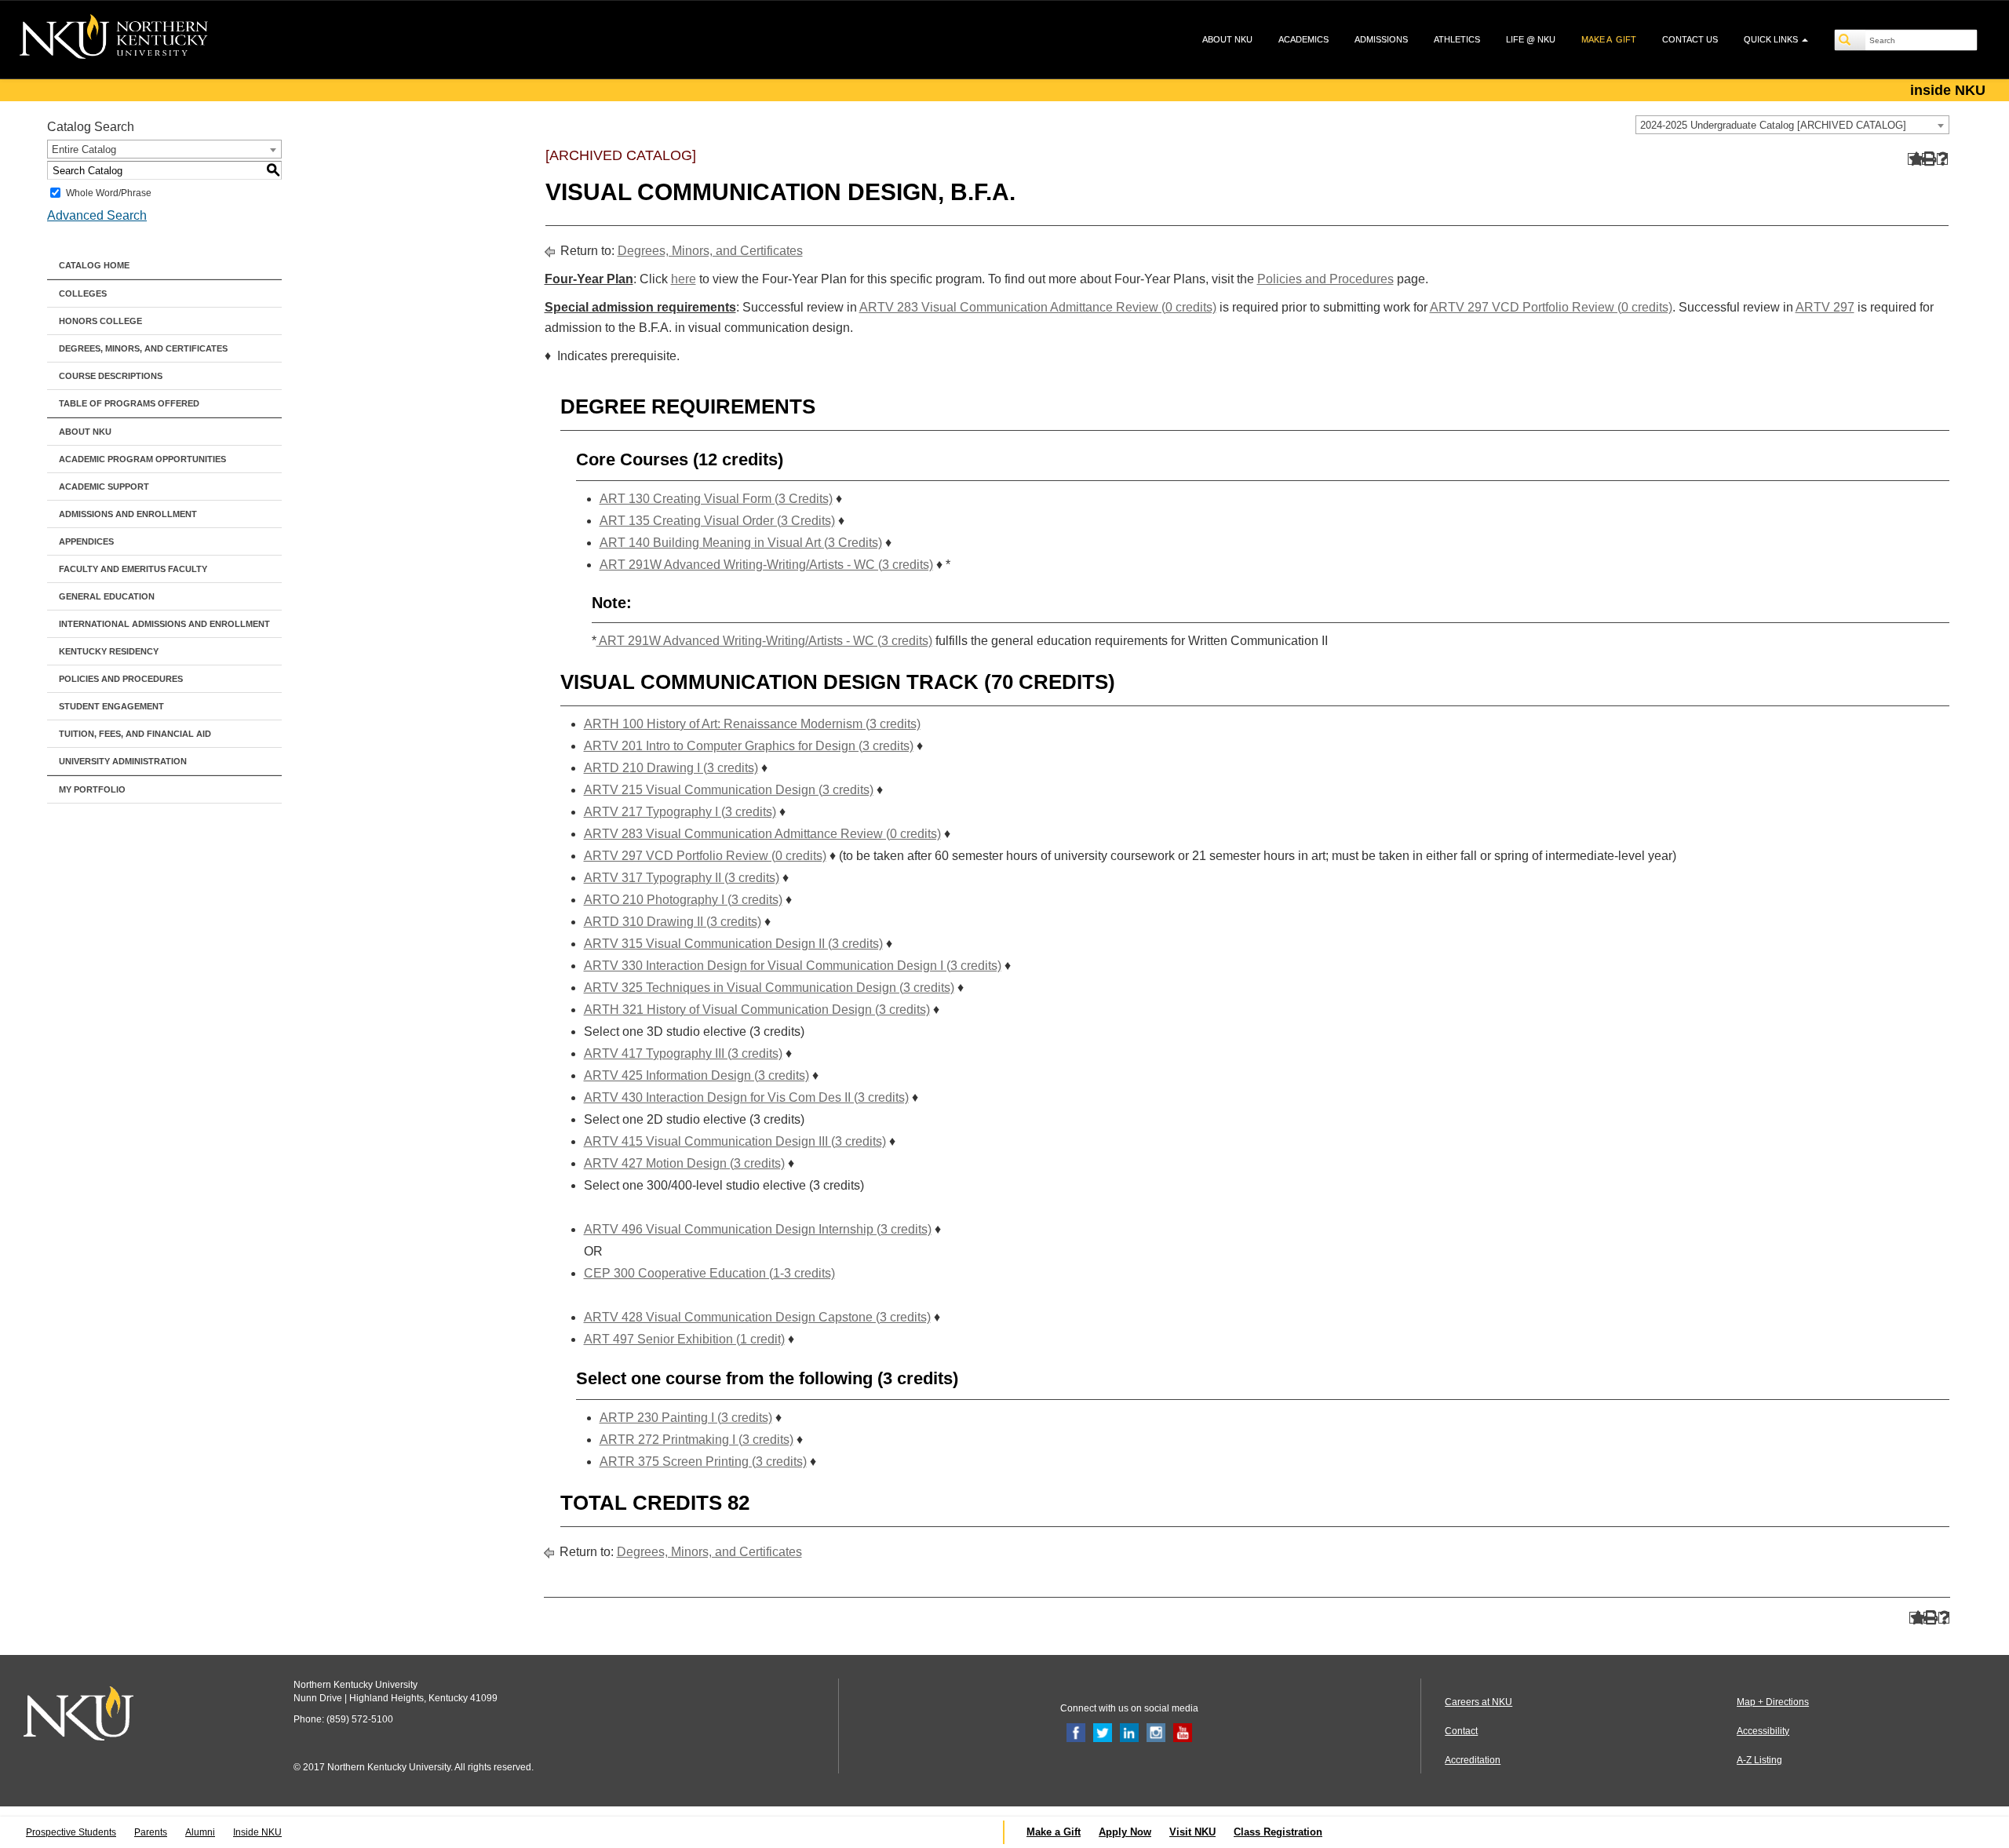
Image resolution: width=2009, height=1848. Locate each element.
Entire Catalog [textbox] (84, 149)
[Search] (1850, 40)
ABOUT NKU (1227, 39)
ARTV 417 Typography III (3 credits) (683, 1053)
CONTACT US (1690, 39)
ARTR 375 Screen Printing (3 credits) (703, 1462)
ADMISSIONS (1381, 39)
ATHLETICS (1457, 39)
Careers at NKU (1478, 1702)
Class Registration (1278, 1832)
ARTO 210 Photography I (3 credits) (683, 900)
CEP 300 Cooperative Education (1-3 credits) (709, 1273)
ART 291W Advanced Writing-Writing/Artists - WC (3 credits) (766, 565)
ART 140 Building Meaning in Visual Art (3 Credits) (741, 543)
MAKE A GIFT (1609, 39)
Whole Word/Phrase (109, 193)
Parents (151, 1832)
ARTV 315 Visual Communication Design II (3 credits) (733, 944)
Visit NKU (1192, 1832)
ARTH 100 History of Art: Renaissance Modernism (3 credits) (752, 724)
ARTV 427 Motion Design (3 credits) (684, 1163)
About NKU (85, 432)
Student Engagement (111, 706)
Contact (1461, 1731)
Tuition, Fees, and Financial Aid (135, 734)
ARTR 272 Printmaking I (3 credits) (696, 1440)
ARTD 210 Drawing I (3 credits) (671, 768)
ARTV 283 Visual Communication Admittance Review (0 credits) (1038, 307)
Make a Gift (1054, 1832)
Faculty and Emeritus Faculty (133, 569)
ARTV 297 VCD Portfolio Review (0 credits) (1551, 307)
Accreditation (1473, 1760)
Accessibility (1763, 1731)
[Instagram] (1156, 1732)
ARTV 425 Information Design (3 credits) (696, 1075)
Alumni (200, 1832)
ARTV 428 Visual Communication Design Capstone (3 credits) (757, 1317)
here (684, 279)
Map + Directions (1773, 1702)
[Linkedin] (1129, 1732)
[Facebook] (1076, 1732)
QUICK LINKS (1772, 39)
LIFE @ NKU (1531, 39)
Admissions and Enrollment (128, 514)
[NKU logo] (114, 39)
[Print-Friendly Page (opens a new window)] (1928, 159)
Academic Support (104, 487)
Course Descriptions (111, 376)
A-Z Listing (1759, 1760)
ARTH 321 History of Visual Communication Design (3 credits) (757, 1010)
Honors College (100, 321)
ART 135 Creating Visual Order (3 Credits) (717, 521)
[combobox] (1792, 125)
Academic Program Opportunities (142, 459)
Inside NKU (257, 1832)
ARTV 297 (1825, 307)
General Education (107, 596)
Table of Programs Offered (129, 403)
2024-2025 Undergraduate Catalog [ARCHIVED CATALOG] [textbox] (1773, 125)
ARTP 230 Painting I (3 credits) (686, 1418)
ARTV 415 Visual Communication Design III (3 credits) (735, 1141)
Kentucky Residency (109, 651)
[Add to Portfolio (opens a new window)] (1914, 159)
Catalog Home (94, 265)
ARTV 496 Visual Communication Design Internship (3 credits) (758, 1229)
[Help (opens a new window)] (1943, 159)
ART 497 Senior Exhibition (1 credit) (684, 1339)
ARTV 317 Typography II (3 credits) (682, 878)
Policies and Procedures (121, 679)
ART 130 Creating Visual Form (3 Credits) (716, 499)
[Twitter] (1103, 1732)
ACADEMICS (1303, 39)
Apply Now (1125, 1832)
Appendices (86, 541)
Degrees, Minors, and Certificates (143, 348)
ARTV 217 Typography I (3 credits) (680, 812)
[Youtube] (1183, 1732)
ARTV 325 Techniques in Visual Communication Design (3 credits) (769, 988)
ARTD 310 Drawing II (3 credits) (673, 922)
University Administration (123, 761)
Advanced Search (97, 215)
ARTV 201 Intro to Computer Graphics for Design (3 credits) (749, 746)
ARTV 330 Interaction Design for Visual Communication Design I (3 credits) (793, 966)
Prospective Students (71, 1832)
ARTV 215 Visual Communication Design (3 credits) (729, 790)
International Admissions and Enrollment (164, 624)
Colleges (83, 293)
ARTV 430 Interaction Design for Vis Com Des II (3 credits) (746, 1097)
